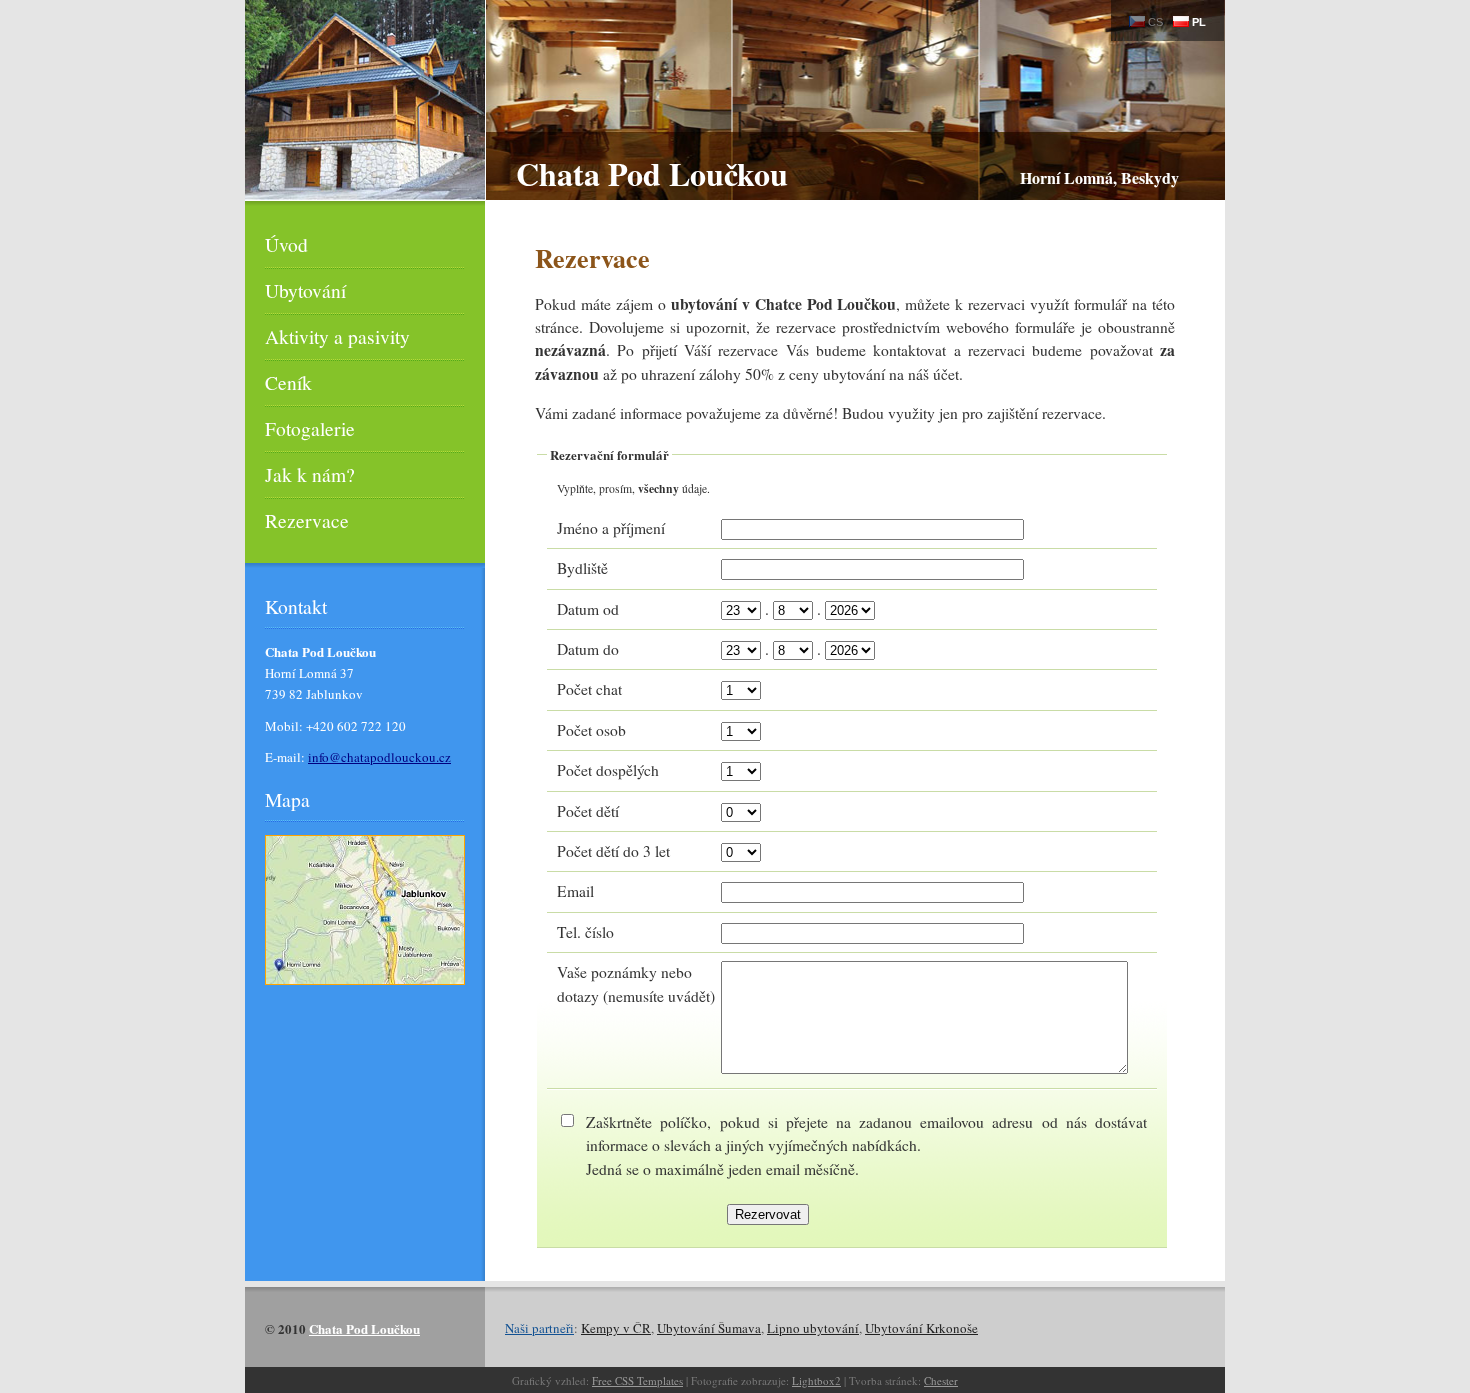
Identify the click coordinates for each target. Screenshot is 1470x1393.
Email (575, 891)
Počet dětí (588, 811)
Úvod (286, 244)
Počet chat (589, 689)
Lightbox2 (816, 1380)
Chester (941, 1380)
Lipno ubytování (813, 1328)
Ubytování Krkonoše (921, 1328)
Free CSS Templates (637, 1380)
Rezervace (307, 520)
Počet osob (591, 730)
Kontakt (296, 606)
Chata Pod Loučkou (652, 173)
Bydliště (582, 568)
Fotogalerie (310, 428)
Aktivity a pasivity (337, 336)
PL (1197, 22)
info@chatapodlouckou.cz (379, 757)
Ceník (288, 382)
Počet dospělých (608, 770)
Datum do (588, 649)
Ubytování (305, 290)
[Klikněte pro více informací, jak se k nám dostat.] (365, 993)
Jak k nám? (310, 474)
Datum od (588, 609)
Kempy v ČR (616, 1328)
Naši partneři (539, 1328)
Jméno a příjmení (611, 528)
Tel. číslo (585, 932)
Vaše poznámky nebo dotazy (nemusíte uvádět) (636, 983)
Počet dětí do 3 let (613, 851)
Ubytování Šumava (709, 1328)
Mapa (287, 799)
